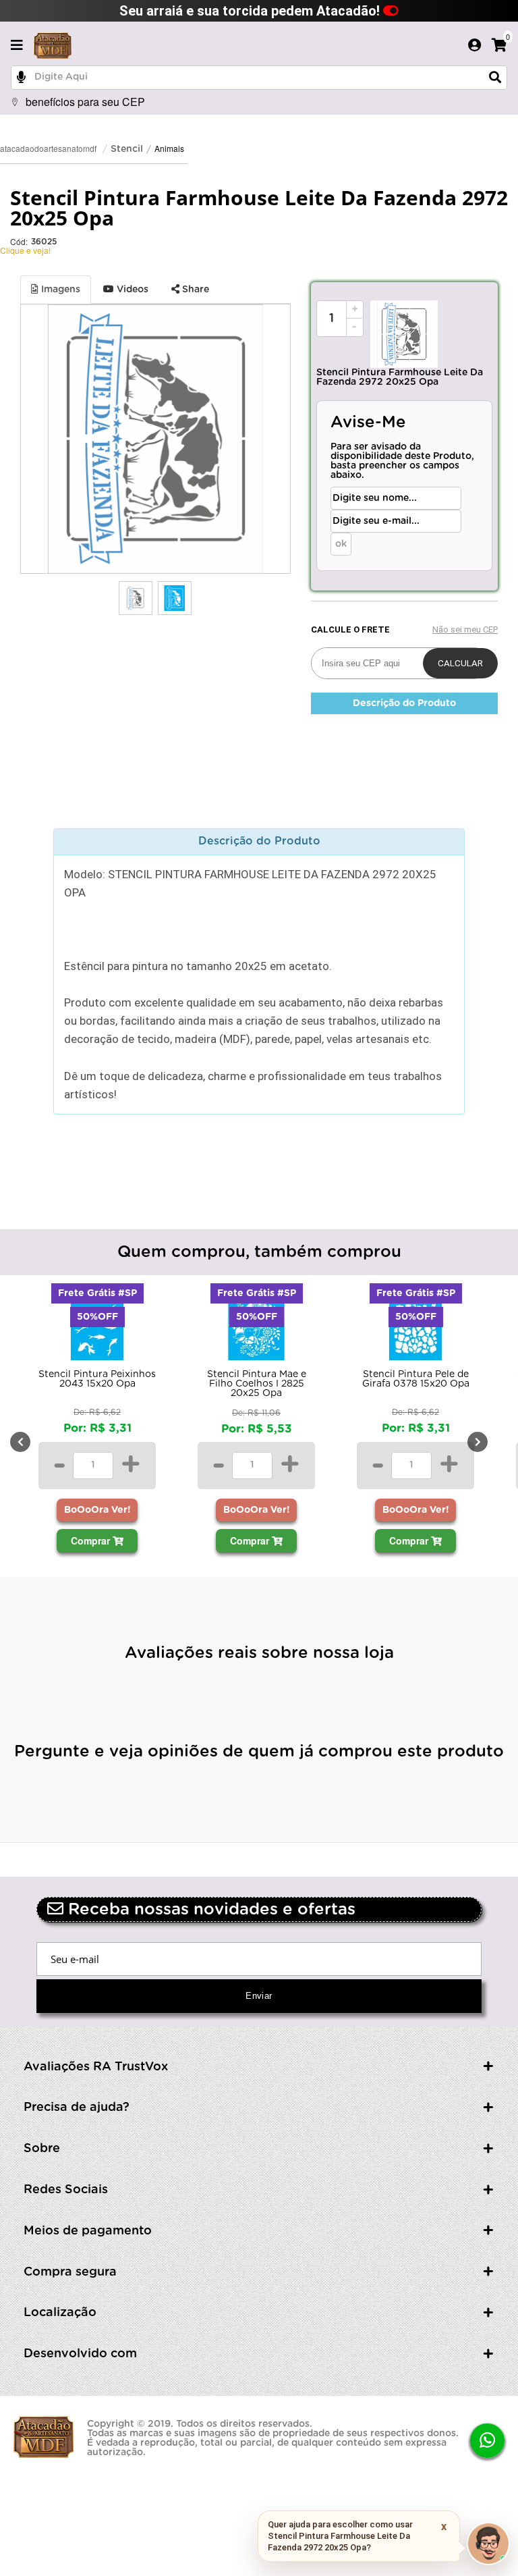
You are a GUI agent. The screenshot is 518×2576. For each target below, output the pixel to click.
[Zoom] (136, 598)
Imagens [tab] (59, 290)
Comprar (92, 1540)
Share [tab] (194, 290)
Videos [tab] (131, 290)
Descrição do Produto (404, 703)
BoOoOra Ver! (97, 1510)
